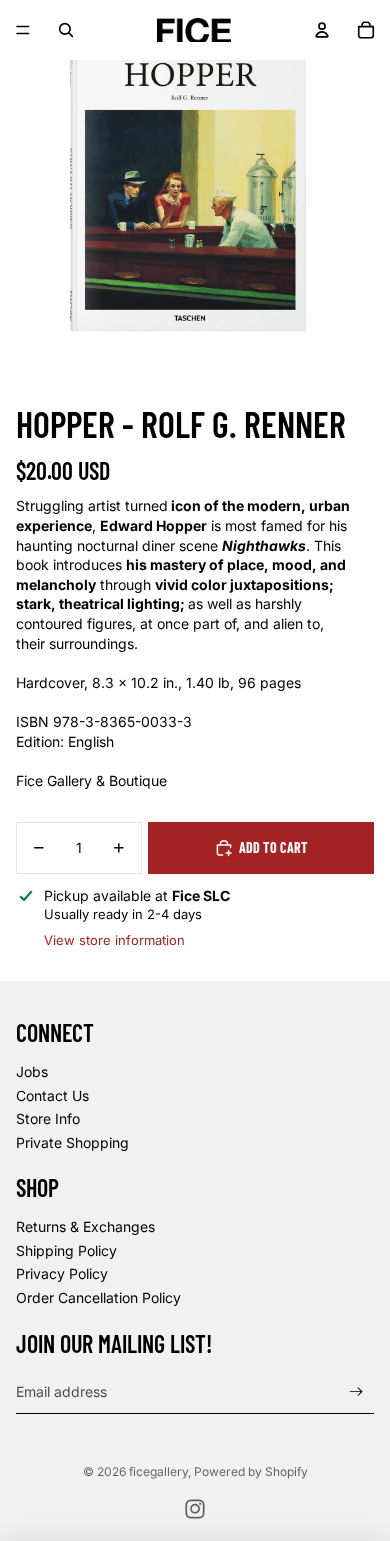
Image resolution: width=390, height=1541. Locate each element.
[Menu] (23, 30)
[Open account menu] (322, 30)
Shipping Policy (66, 1250)
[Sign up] (356, 1391)
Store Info (48, 1118)
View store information (114, 940)
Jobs (32, 1071)
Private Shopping (72, 1142)
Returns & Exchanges (85, 1226)
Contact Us (52, 1095)
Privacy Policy (62, 1273)
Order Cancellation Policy (98, 1297)
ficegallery (158, 1471)
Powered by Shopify (251, 1471)
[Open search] (66, 30)
